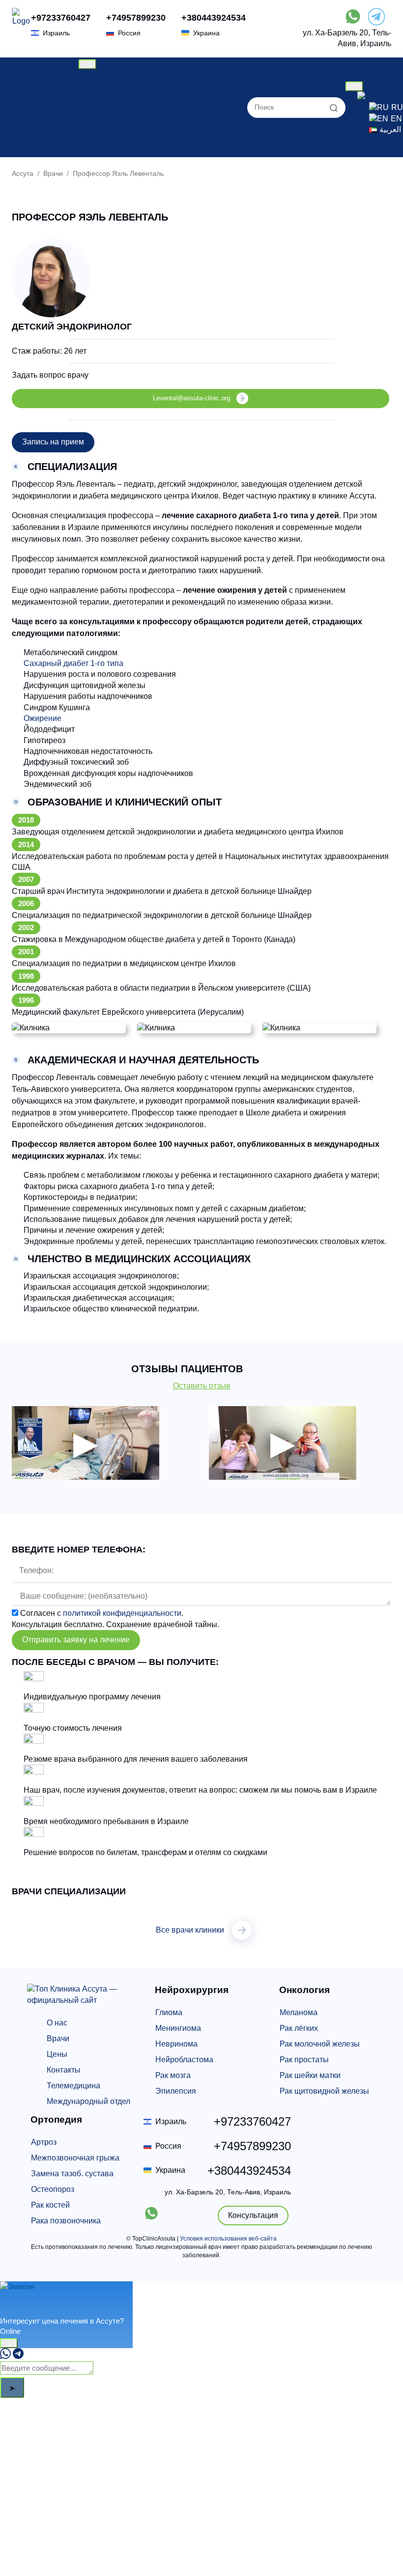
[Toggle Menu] (87, 64)
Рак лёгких (299, 2028)
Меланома (299, 2012)
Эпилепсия (176, 2091)
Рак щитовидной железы (324, 2091)
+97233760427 (61, 18)
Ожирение (43, 718)
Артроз (44, 2142)
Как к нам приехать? (127, 152)
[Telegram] (18, 2356)
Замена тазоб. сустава (72, 2174)
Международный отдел (88, 2101)
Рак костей (50, 2205)
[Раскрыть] (9, 2343)
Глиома (169, 2012)
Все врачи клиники (190, 1930)
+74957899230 (136, 18)
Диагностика (113, 119)
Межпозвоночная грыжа (75, 2158)
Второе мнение (118, 129)
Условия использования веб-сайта (228, 2239)
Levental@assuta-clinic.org (191, 398)
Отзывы (105, 141)
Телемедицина (73, 2086)
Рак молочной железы (320, 2044)
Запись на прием (53, 442)
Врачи (102, 107)
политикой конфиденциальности (122, 1613)
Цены (101, 86)
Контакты (64, 2070)
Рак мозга (173, 2075)
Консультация (253, 2215)
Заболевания (115, 97)
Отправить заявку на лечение (76, 1640)
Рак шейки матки (310, 2075)
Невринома (176, 2044)
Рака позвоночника (66, 2221)
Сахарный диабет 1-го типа (73, 663)
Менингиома (178, 2028)
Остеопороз (53, 2189)
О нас (101, 74)
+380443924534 (214, 18)
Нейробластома (184, 2060)
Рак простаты (304, 2060)
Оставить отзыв (202, 1386)
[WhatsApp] (5, 2356)
